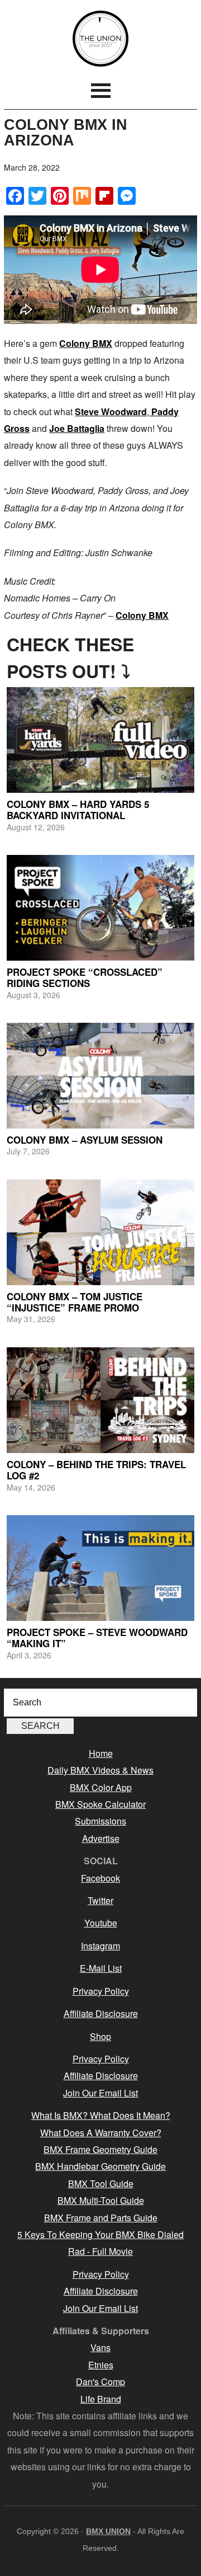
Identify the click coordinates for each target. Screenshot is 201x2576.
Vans (100, 2347)
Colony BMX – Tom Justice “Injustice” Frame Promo (75, 1302)
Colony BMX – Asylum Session (85, 1140)
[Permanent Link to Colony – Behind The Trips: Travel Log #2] (100, 1400)
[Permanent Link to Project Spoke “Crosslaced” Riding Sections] (100, 908)
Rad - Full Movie (100, 2251)
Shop (100, 2036)
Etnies (101, 2365)
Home (101, 1753)
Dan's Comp (100, 2382)
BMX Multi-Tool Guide (101, 2200)
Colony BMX (86, 343)
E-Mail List (101, 1968)
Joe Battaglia (77, 428)
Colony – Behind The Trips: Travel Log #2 (96, 1470)
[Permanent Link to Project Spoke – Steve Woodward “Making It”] (100, 1568)
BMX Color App (101, 1787)
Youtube (101, 1923)
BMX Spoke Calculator (100, 1804)
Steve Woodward (111, 412)
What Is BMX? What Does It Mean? (101, 2115)
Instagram (100, 1946)
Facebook (100, 1878)
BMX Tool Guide (101, 2184)
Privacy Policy (101, 1991)
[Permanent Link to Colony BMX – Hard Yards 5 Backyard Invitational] (100, 740)
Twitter (100, 1900)
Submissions (100, 1821)
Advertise (101, 1838)
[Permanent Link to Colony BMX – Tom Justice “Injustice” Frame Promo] (100, 1232)
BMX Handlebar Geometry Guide (100, 2166)
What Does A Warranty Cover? (101, 2133)
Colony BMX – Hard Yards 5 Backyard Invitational (78, 810)
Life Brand (101, 2399)
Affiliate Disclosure (101, 2013)
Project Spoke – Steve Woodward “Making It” (97, 1638)
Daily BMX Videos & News (100, 1770)
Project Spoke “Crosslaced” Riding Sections (85, 977)
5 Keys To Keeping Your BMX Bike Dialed (100, 2234)
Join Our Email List (100, 2093)
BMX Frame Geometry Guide (100, 2149)
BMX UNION (100, 39)
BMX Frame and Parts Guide (101, 2218)
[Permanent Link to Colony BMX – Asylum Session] (100, 1076)
